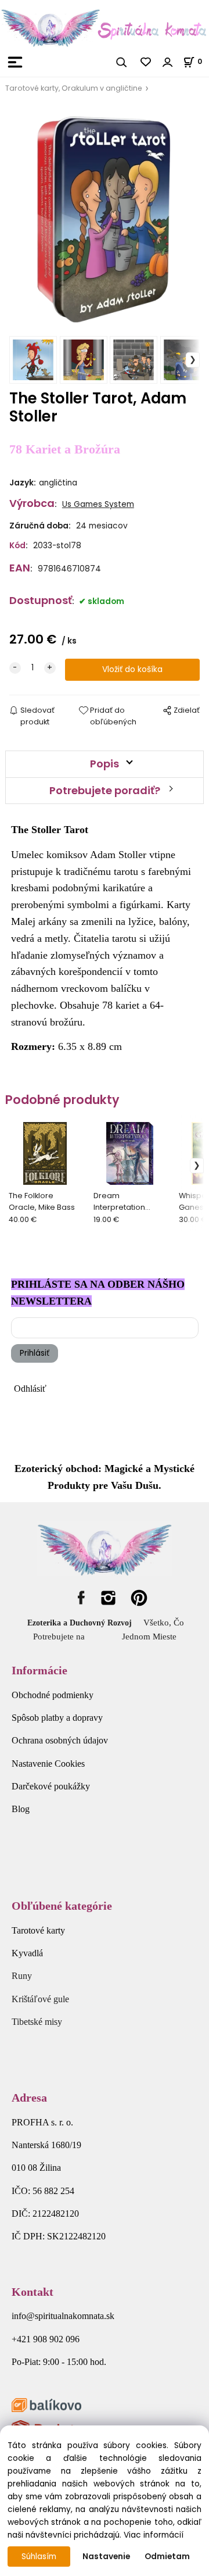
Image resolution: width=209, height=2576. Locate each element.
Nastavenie (106, 2557)
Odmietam (167, 2557)
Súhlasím (39, 2557)
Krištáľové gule (40, 1999)
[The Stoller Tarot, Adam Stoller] (105, 218)
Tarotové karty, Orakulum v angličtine (74, 88)
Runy (22, 1976)
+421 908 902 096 (46, 2339)
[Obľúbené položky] (146, 62)
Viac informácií (154, 2535)
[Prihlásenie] (168, 62)
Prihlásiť (35, 1353)
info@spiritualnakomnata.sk (63, 2316)
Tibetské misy (37, 2022)
